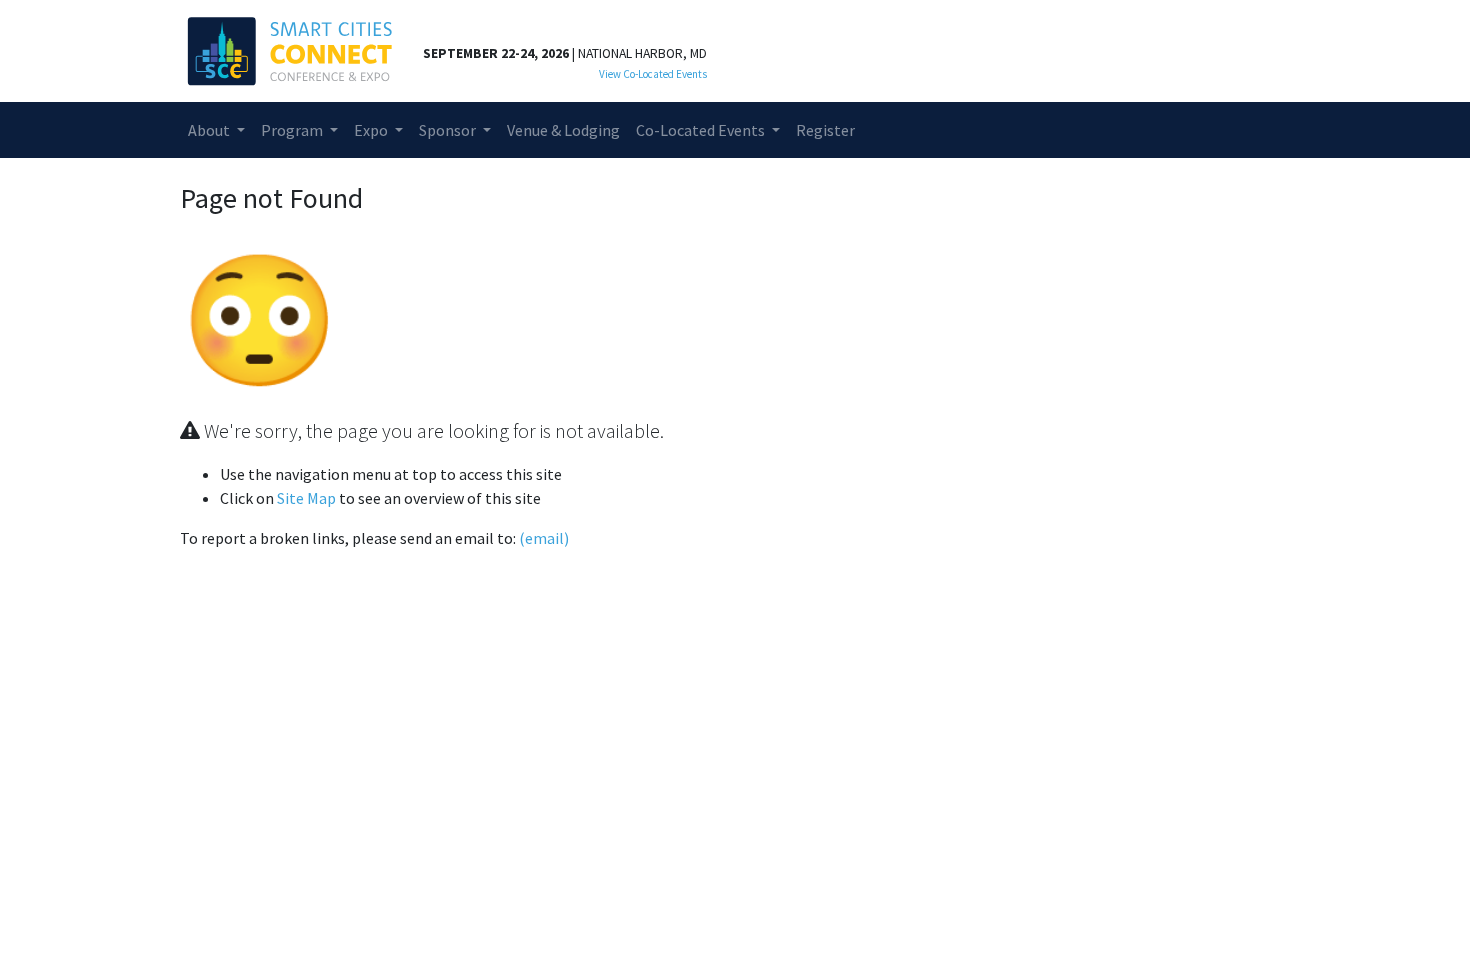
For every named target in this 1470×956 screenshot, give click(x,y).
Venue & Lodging (563, 130)
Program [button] (293, 130)
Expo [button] (372, 130)
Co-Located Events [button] (702, 130)
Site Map (306, 498)
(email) (544, 538)
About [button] (210, 130)
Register (825, 130)
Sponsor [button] (449, 130)
